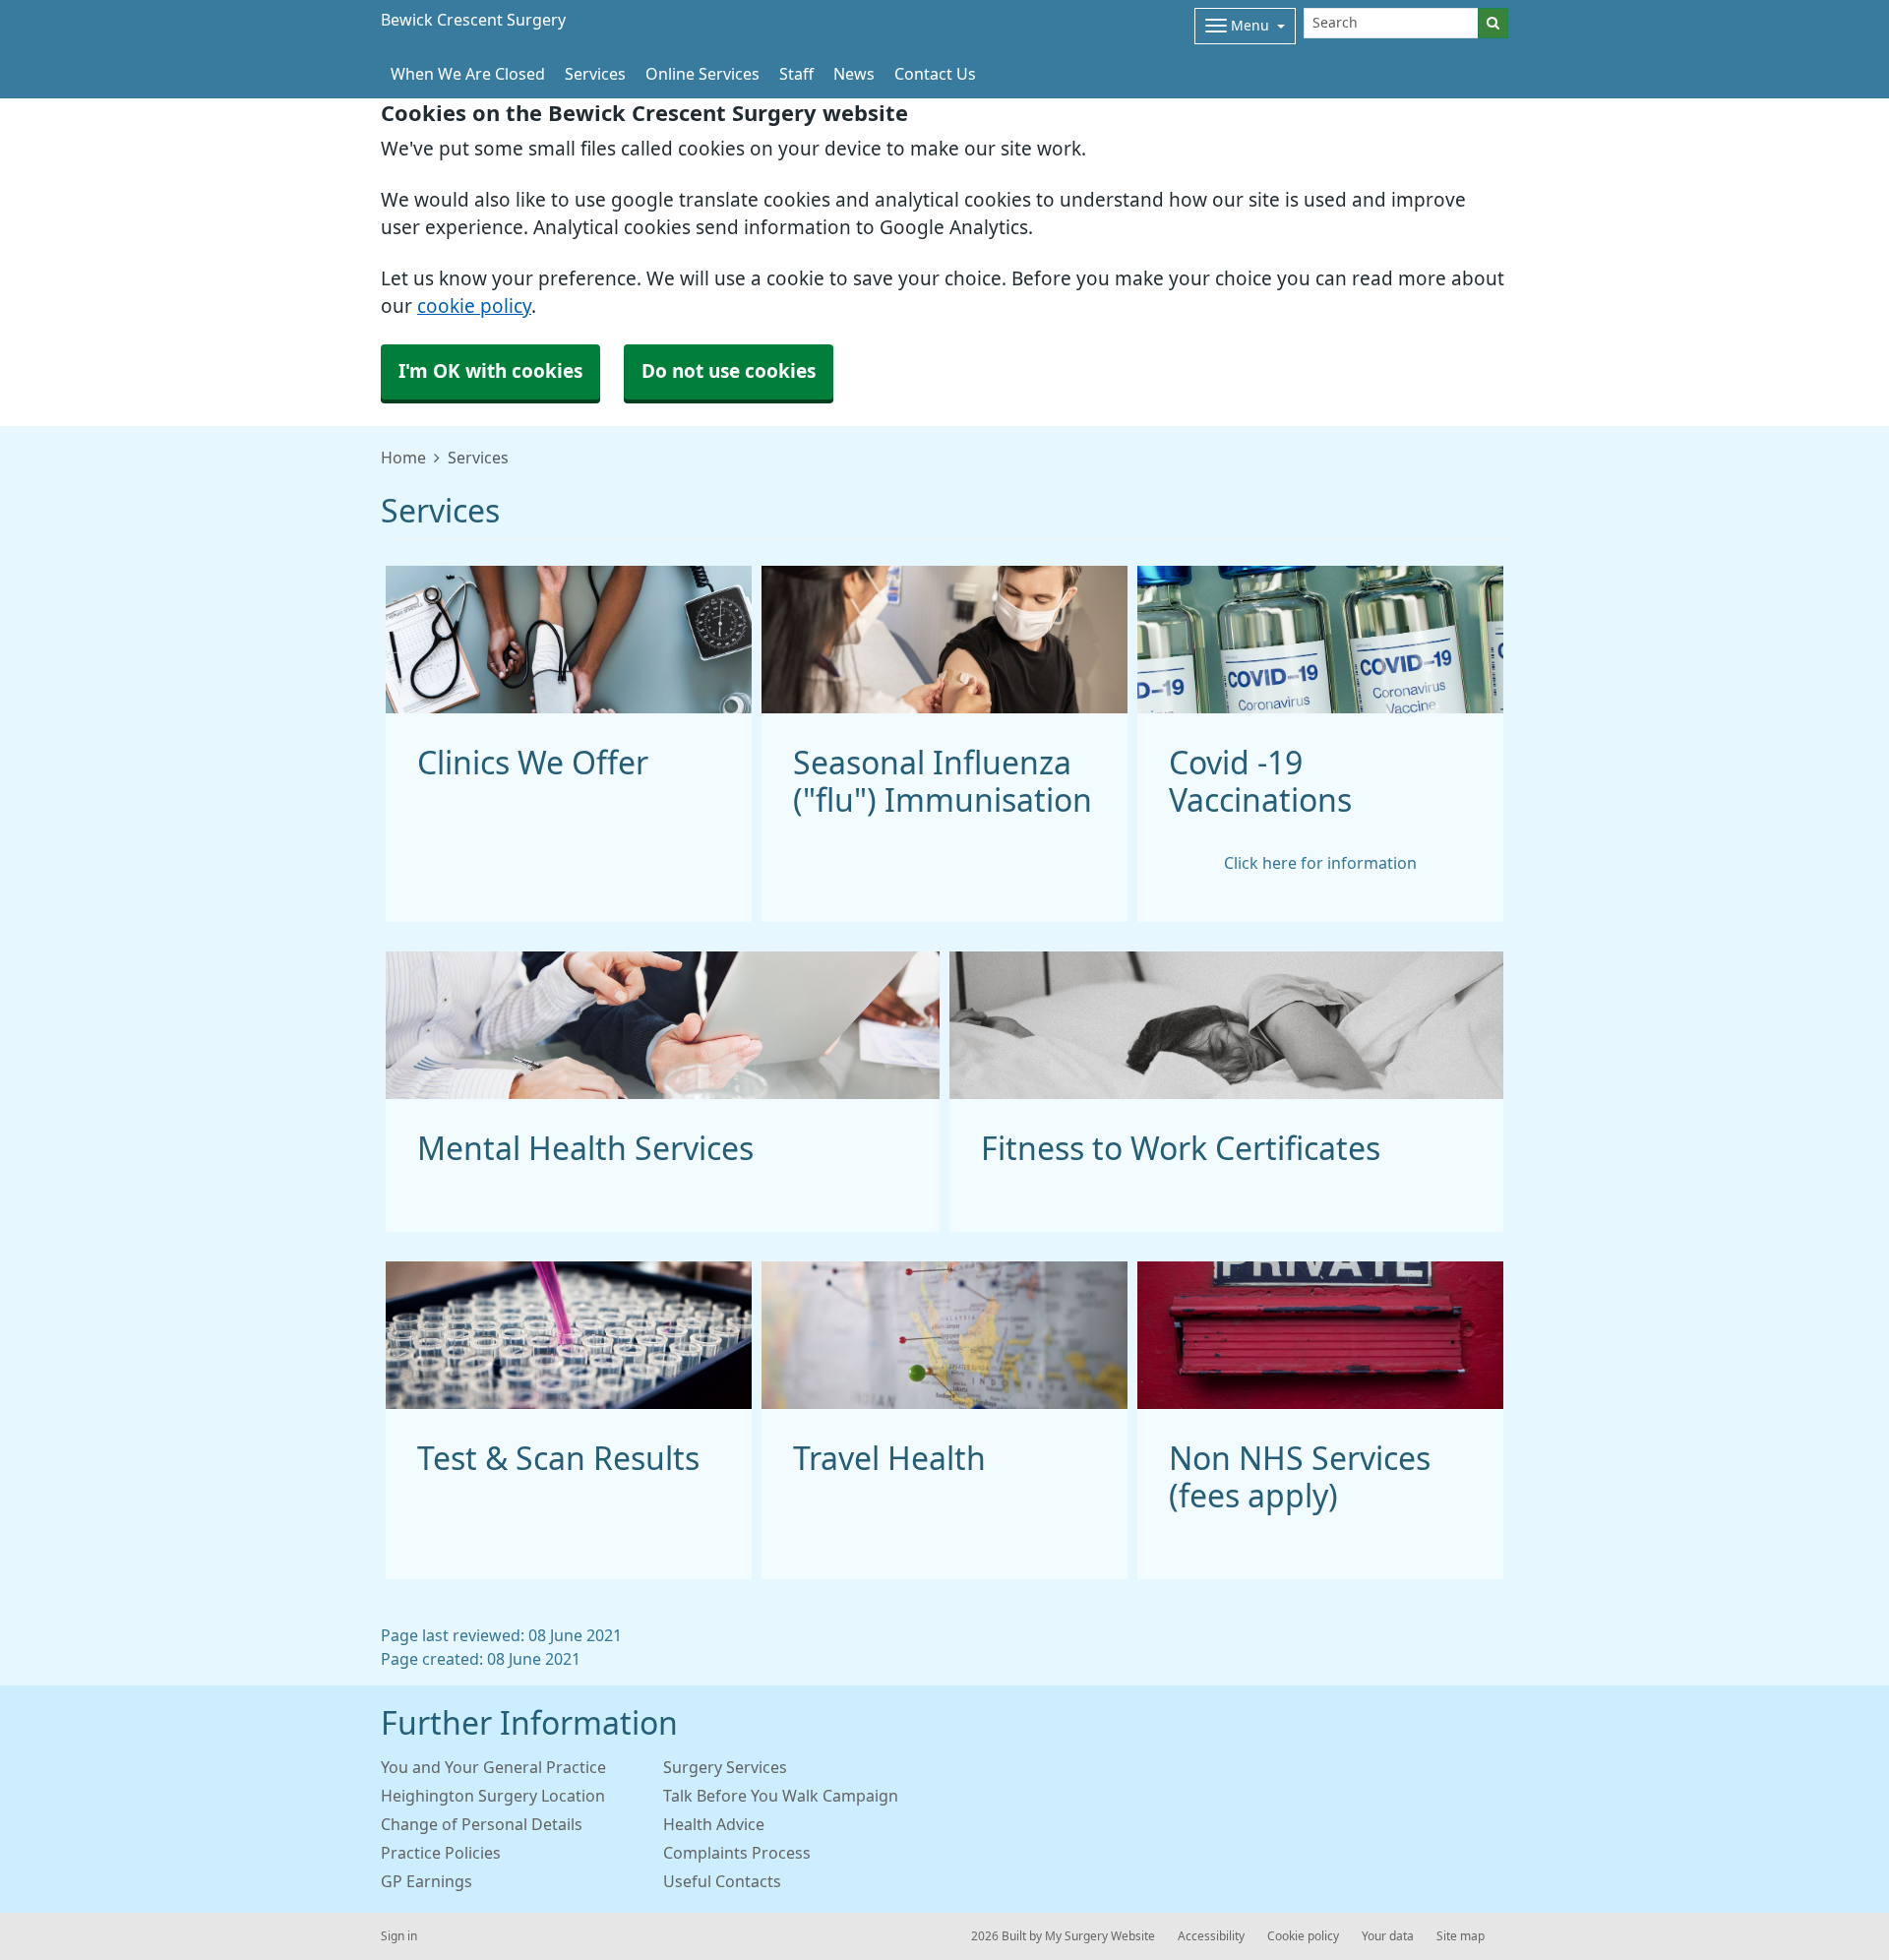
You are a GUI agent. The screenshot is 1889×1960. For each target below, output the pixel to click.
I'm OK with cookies (490, 371)
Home (403, 458)
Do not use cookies (729, 371)
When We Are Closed (468, 74)
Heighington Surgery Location (493, 1796)
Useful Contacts (722, 1881)
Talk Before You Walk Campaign (781, 1796)
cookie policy (474, 306)
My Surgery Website (1100, 1936)
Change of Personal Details (482, 1824)
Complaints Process (737, 1853)
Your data (1388, 1936)
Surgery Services (725, 1767)
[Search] (1493, 23)
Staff (796, 74)
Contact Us (935, 74)
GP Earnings (427, 1881)
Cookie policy (1303, 1936)
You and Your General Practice (493, 1767)
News (854, 74)
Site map (1461, 1936)
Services (595, 74)
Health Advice (714, 1824)
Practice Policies (441, 1853)
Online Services (702, 74)
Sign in (399, 1936)
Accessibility (1211, 1936)
